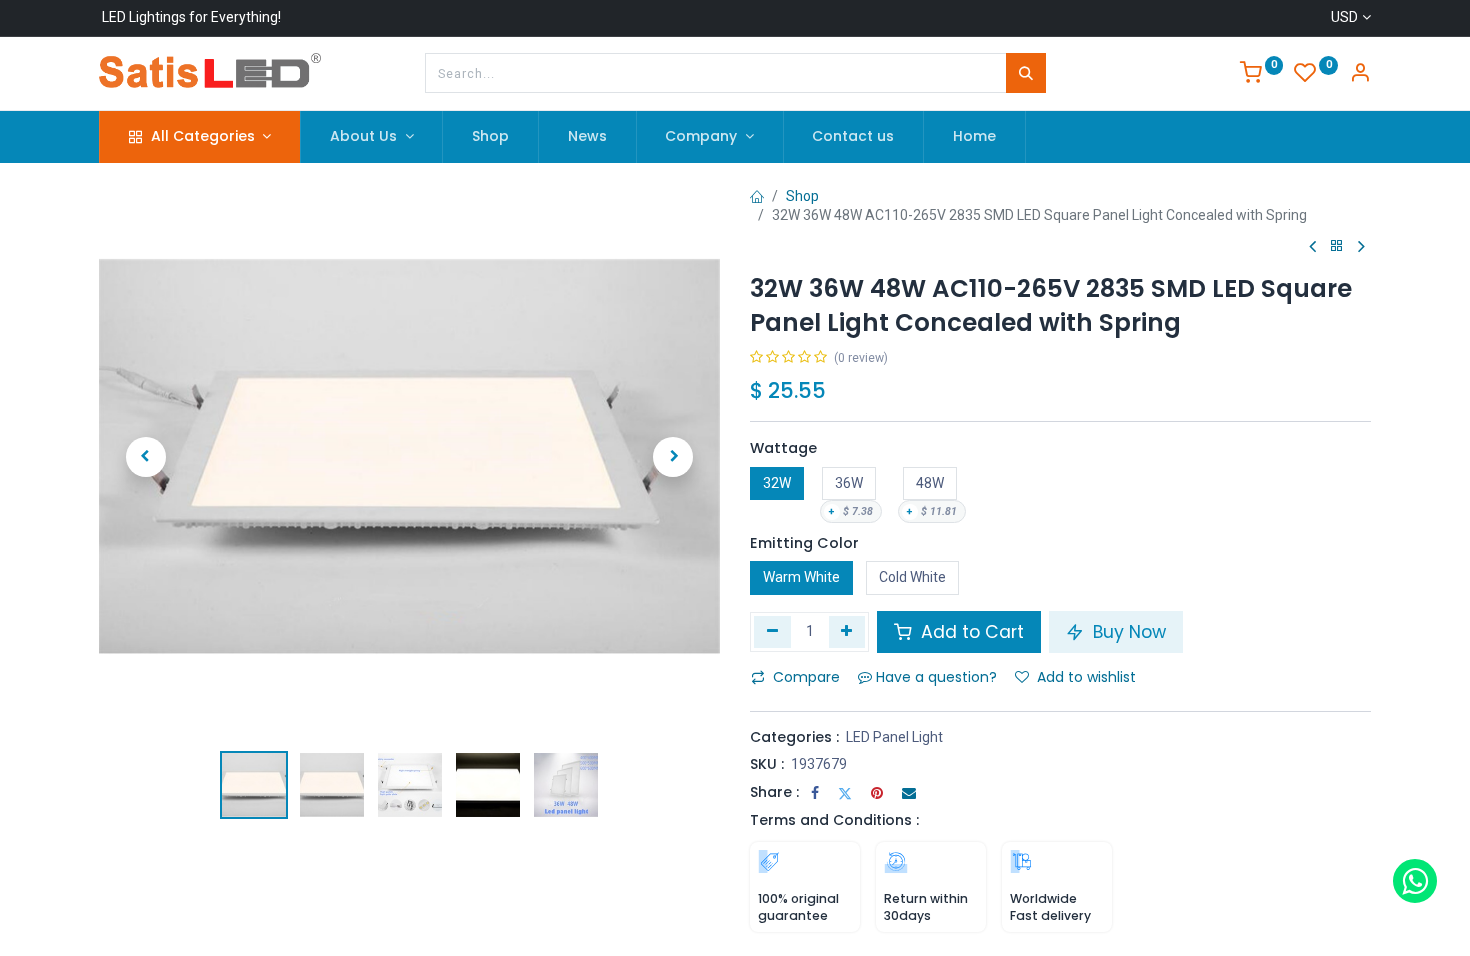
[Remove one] (772, 632)
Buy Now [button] (1127, 632)
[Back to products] (1337, 246)
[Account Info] (1360, 75)
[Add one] (847, 632)
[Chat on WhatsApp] (1415, 881)
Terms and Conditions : (834, 820)
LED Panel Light (894, 737)
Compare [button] (806, 677)
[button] (145, 457)
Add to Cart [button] (970, 632)
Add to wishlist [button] (1086, 677)
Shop (802, 196)
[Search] (1026, 73)
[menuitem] (490, 137)
